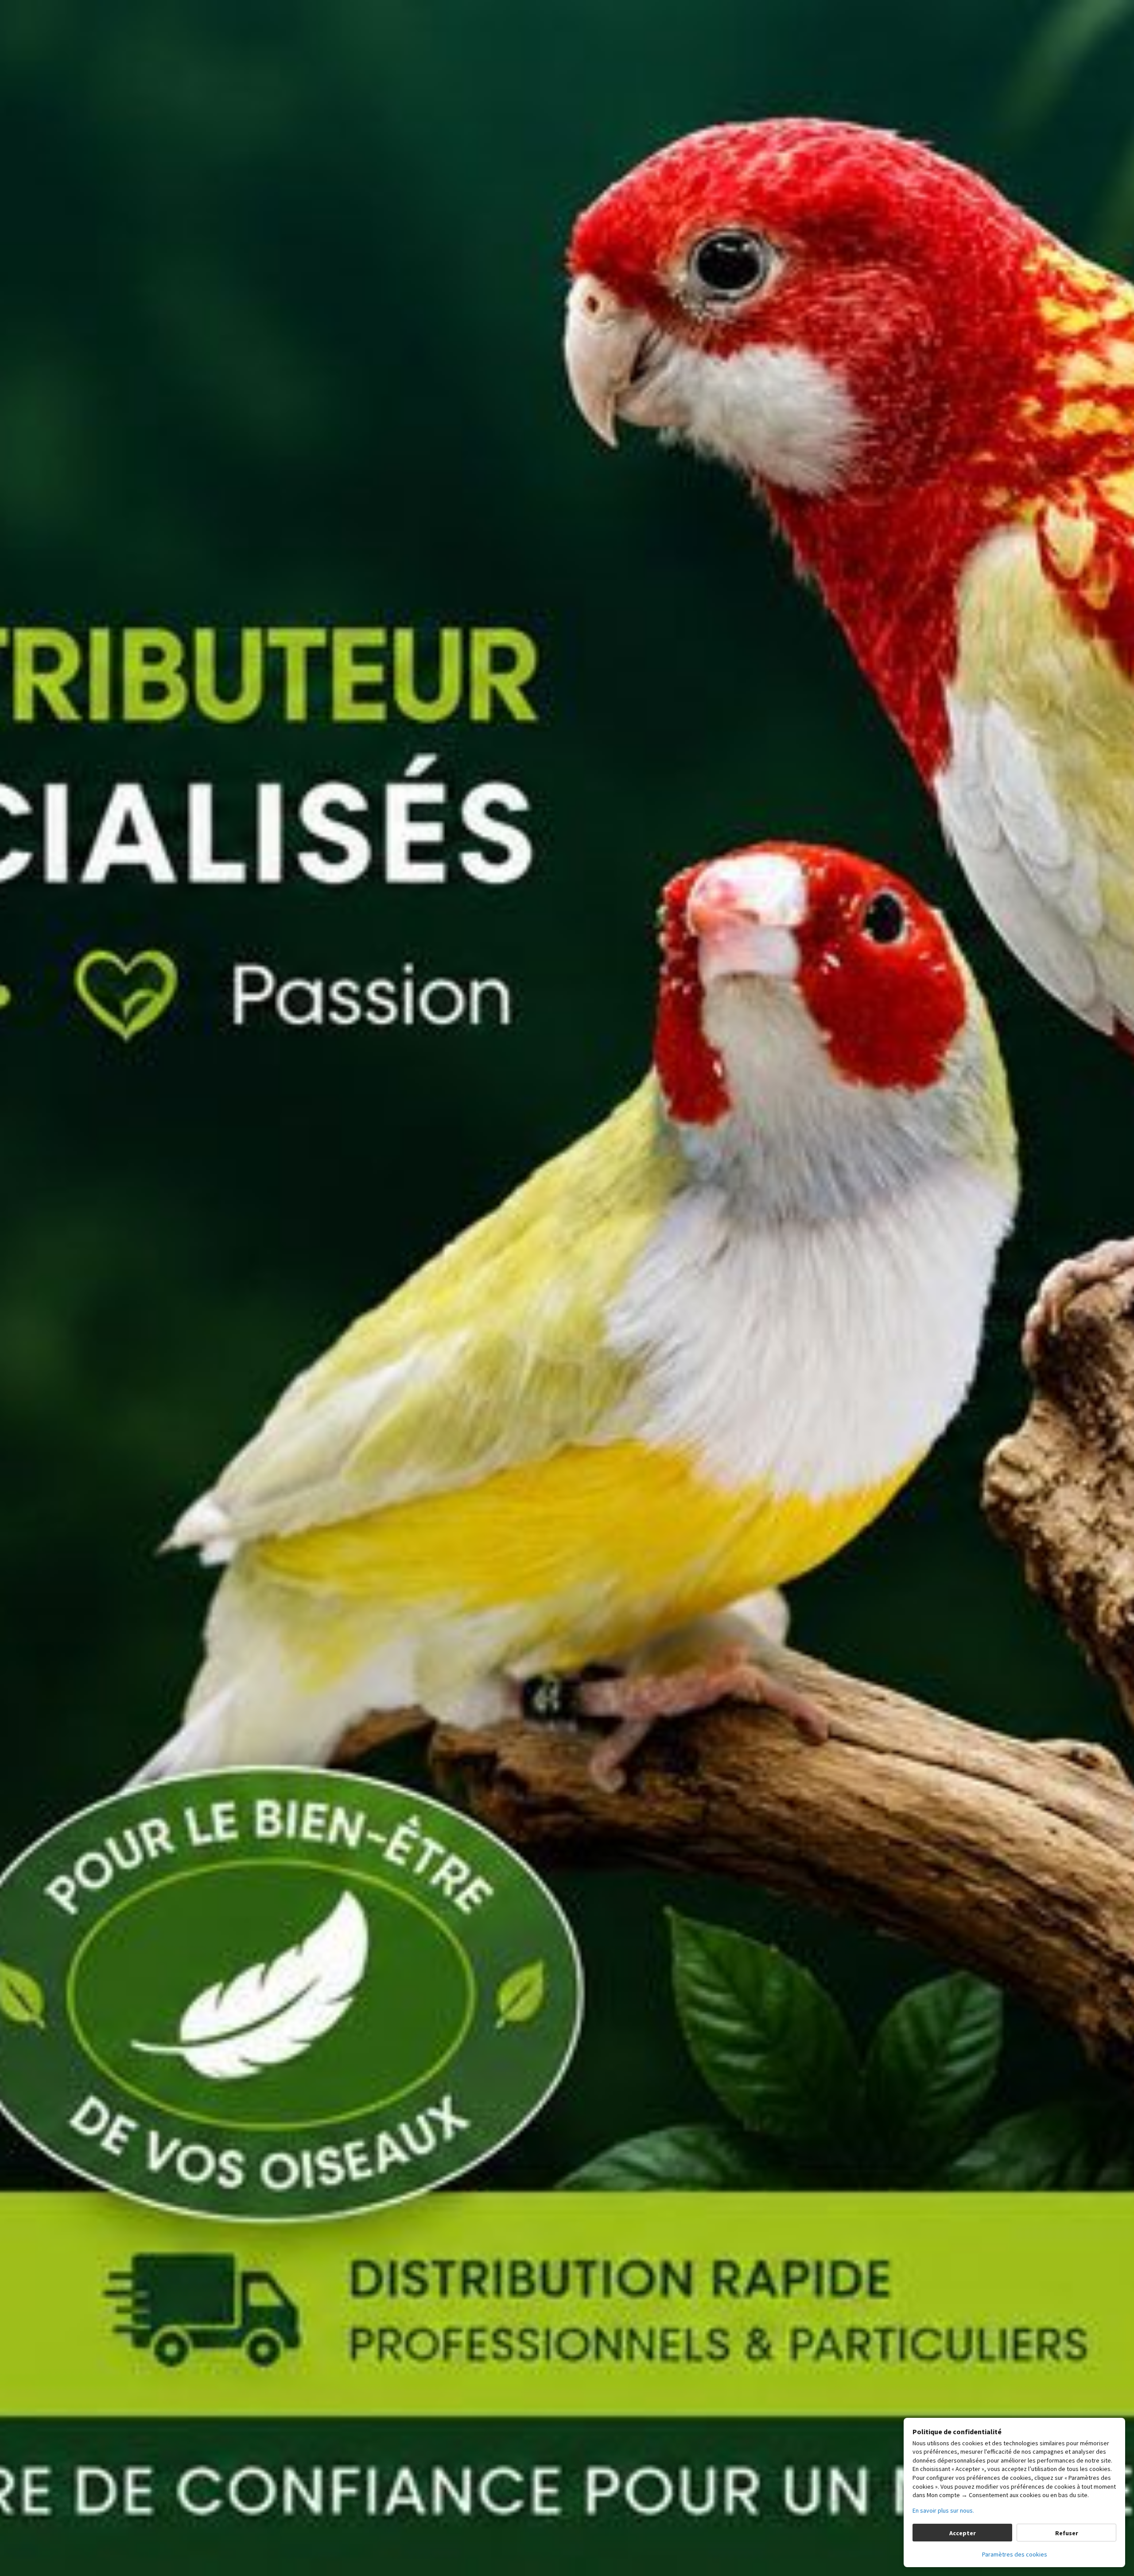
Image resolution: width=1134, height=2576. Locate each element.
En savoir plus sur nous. (943, 2510)
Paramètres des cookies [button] (1015, 2554)
